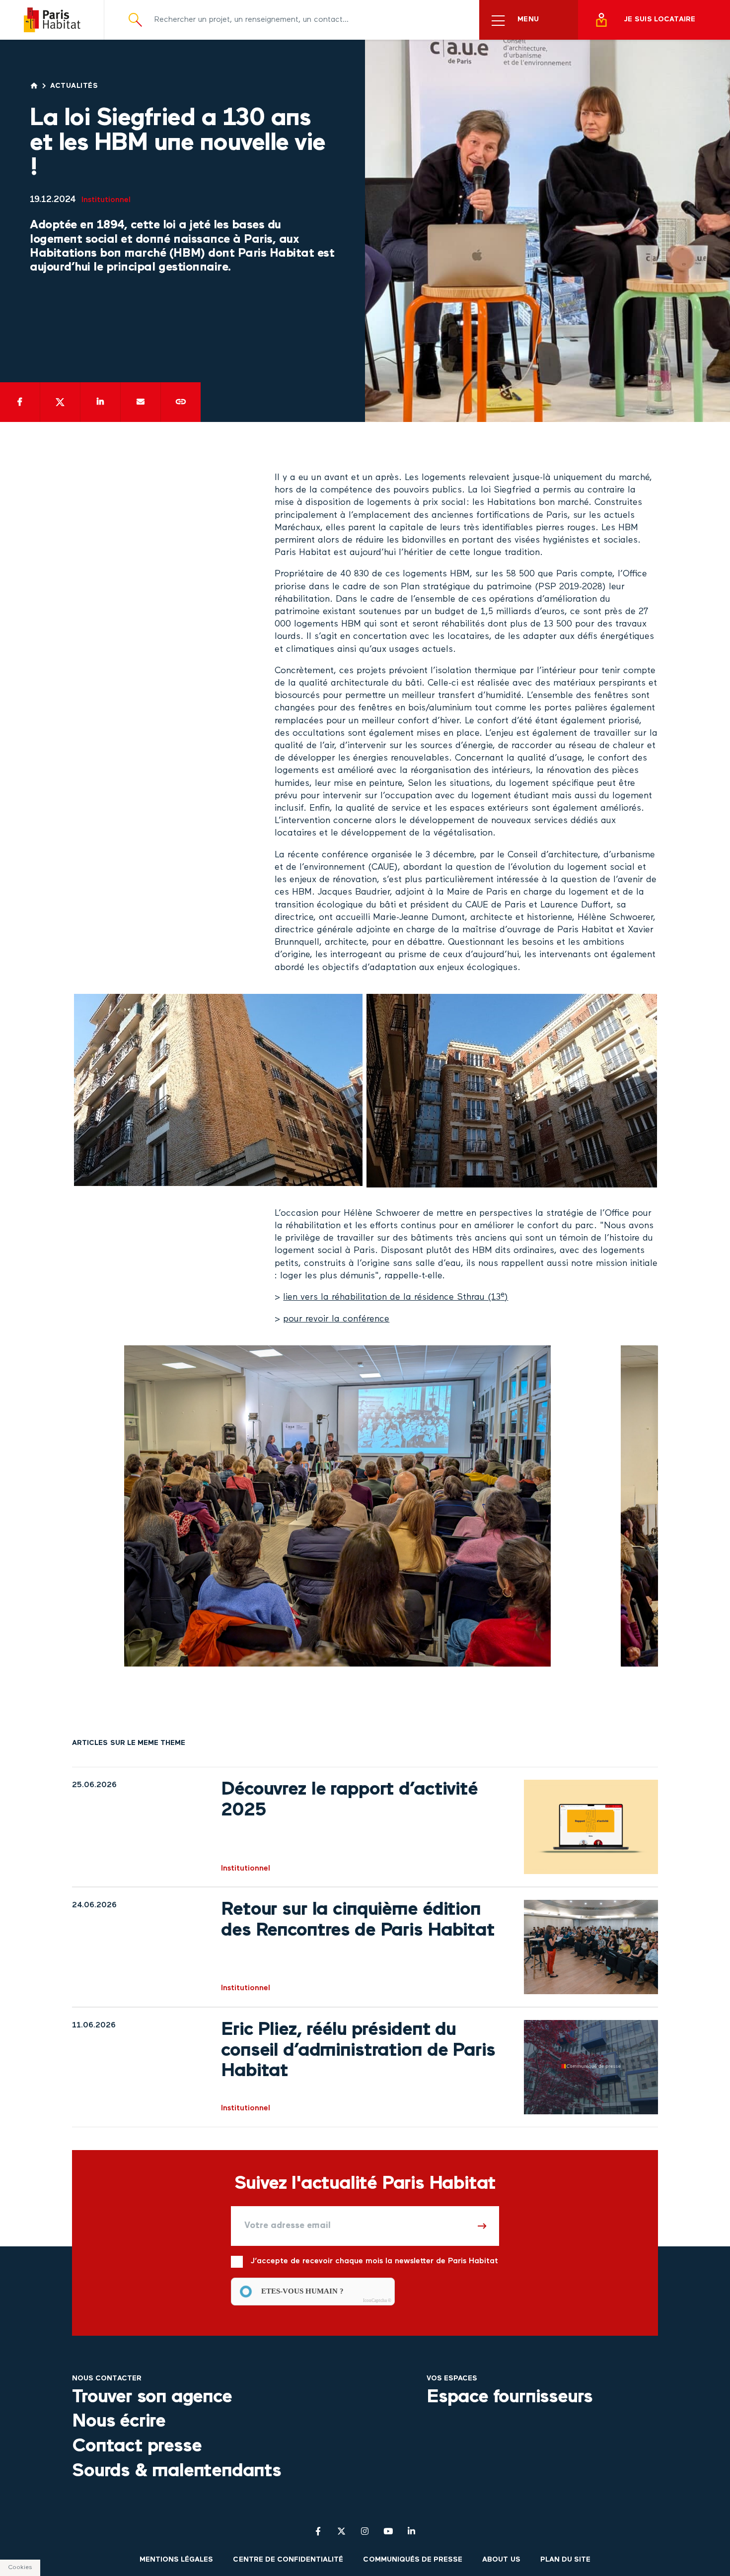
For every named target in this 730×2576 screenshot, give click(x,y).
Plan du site (565, 2560)
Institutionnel (106, 200)
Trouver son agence (152, 2397)
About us (501, 2560)
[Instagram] (365, 2531)
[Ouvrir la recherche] (135, 20)
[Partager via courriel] (141, 402)
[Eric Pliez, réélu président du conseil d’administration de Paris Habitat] (591, 2067)
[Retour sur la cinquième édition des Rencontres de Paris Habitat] (591, 1947)
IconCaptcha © (377, 2300)
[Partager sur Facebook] (20, 402)
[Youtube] (388, 2531)
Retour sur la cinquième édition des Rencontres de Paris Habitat (358, 1920)
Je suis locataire (660, 20)
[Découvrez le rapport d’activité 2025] (591, 1827)
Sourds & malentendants (177, 2471)
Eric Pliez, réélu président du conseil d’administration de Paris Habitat (358, 2051)
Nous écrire (119, 2422)
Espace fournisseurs (510, 2397)
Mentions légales (177, 2560)
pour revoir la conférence (336, 1319)
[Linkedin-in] (411, 2531)
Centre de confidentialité (288, 2560)
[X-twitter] (341, 2531)
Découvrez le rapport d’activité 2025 (349, 1800)
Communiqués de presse (413, 2560)
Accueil (34, 86)
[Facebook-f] (318, 2531)
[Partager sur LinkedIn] (100, 402)
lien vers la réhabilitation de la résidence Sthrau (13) (396, 1297)
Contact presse (137, 2446)
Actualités (74, 86)
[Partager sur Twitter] (60, 402)
